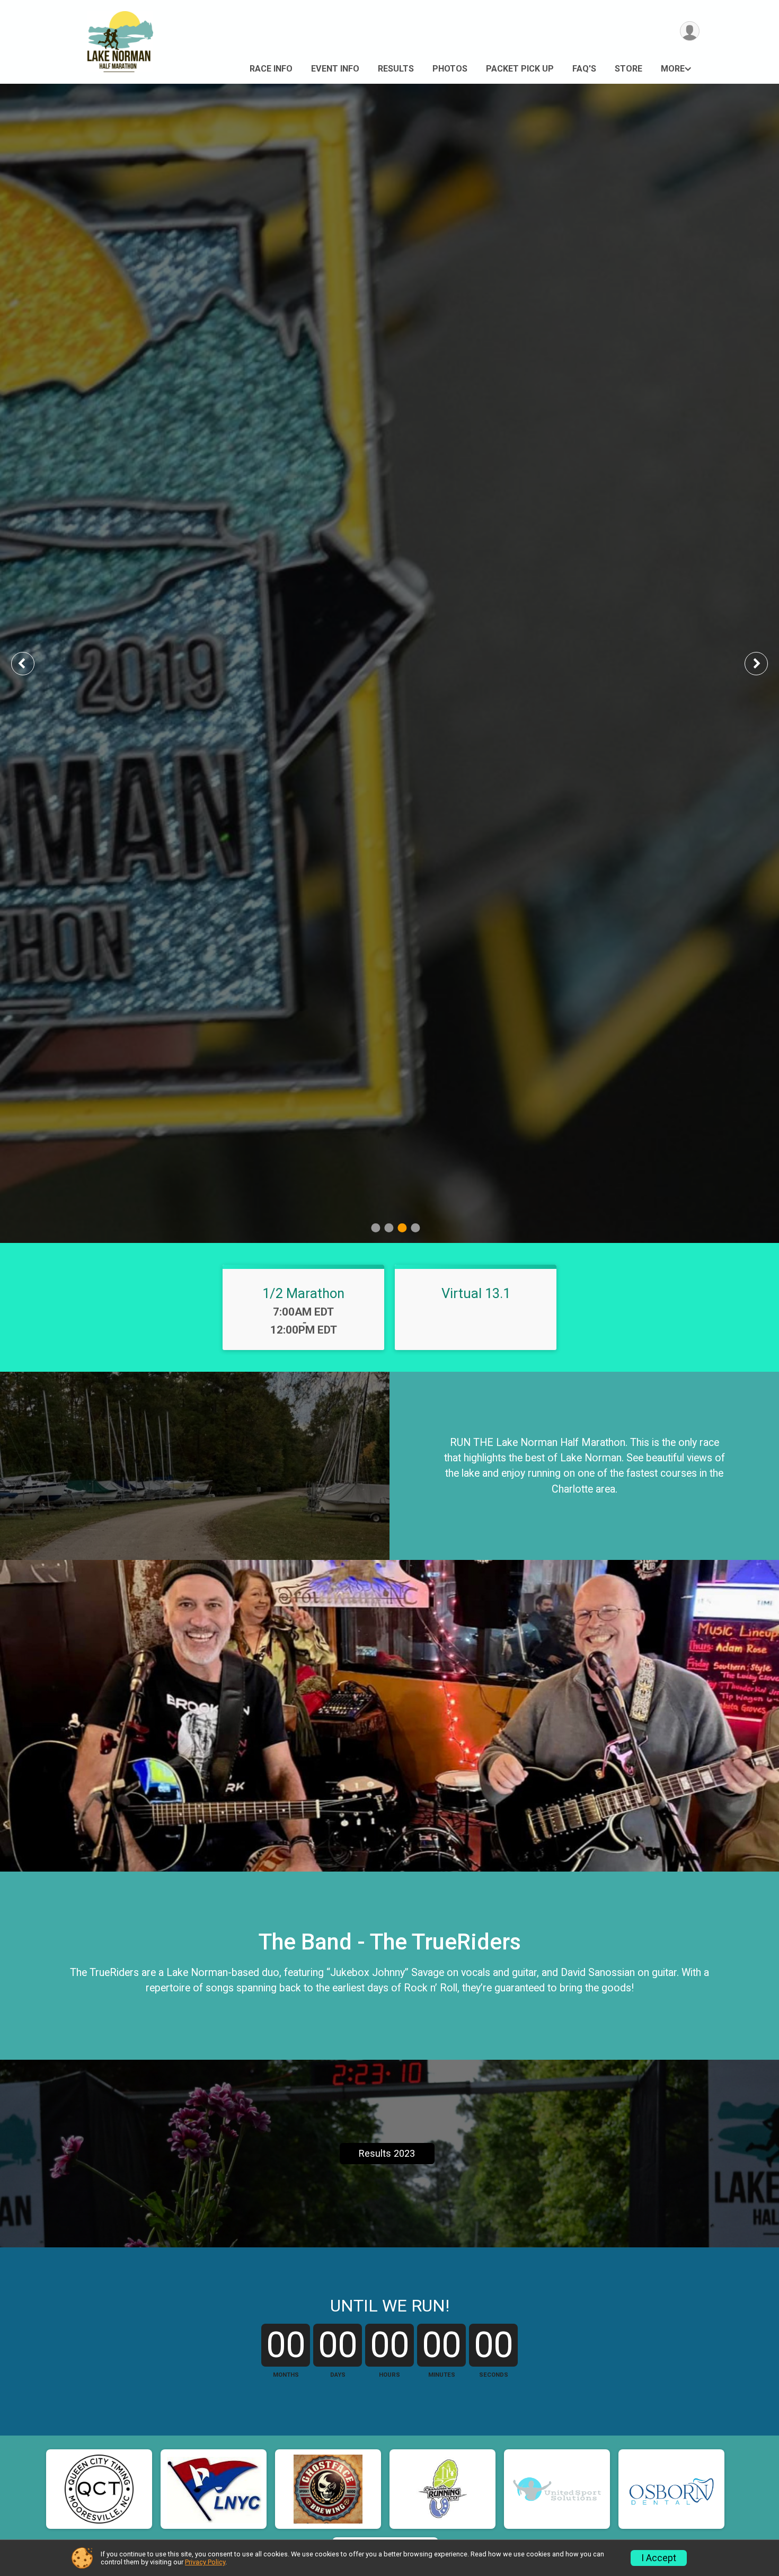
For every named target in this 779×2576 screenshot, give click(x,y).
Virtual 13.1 (476, 1293)
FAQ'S (584, 69)
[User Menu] (690, 31)
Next (764, 663)
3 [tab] (402, 1228)
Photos (450, 69)
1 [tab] (375, 1228)
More (673, 69)
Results (396, 69)
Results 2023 (387, 2153)
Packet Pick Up (520, 69)
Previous (30, 663)
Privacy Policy (205, 2562)
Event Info (335, 69)
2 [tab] (389, 1228)
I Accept (659, 2558)
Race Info (271, 69)
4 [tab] (415, 1228)
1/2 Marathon (303, 1293)
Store (628, 69)
